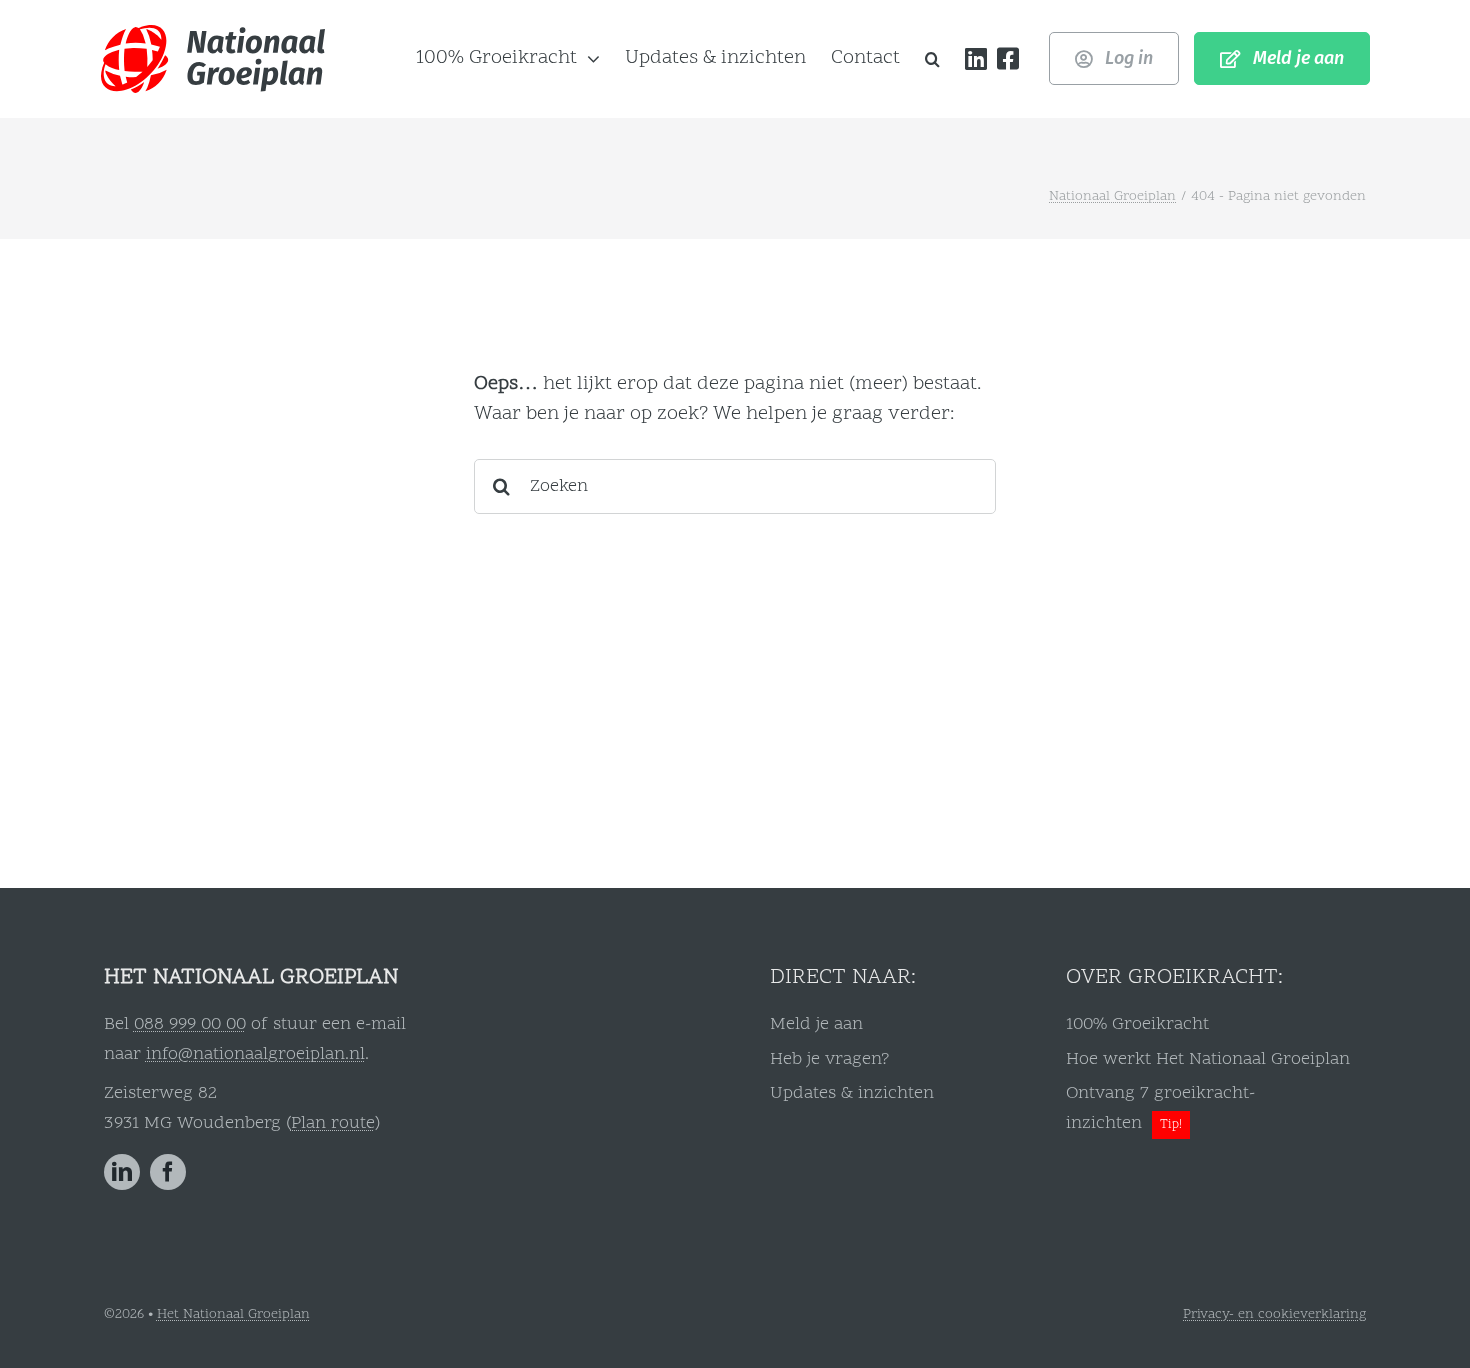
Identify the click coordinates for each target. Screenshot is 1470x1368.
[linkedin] (122, 1172)
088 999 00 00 (190, 1024)
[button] (932, 59)
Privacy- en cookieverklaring (1274, 1314)
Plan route (333, 1123)
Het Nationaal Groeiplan (233, 1314)
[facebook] (168, 1172)
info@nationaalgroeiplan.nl (255, 1054)
